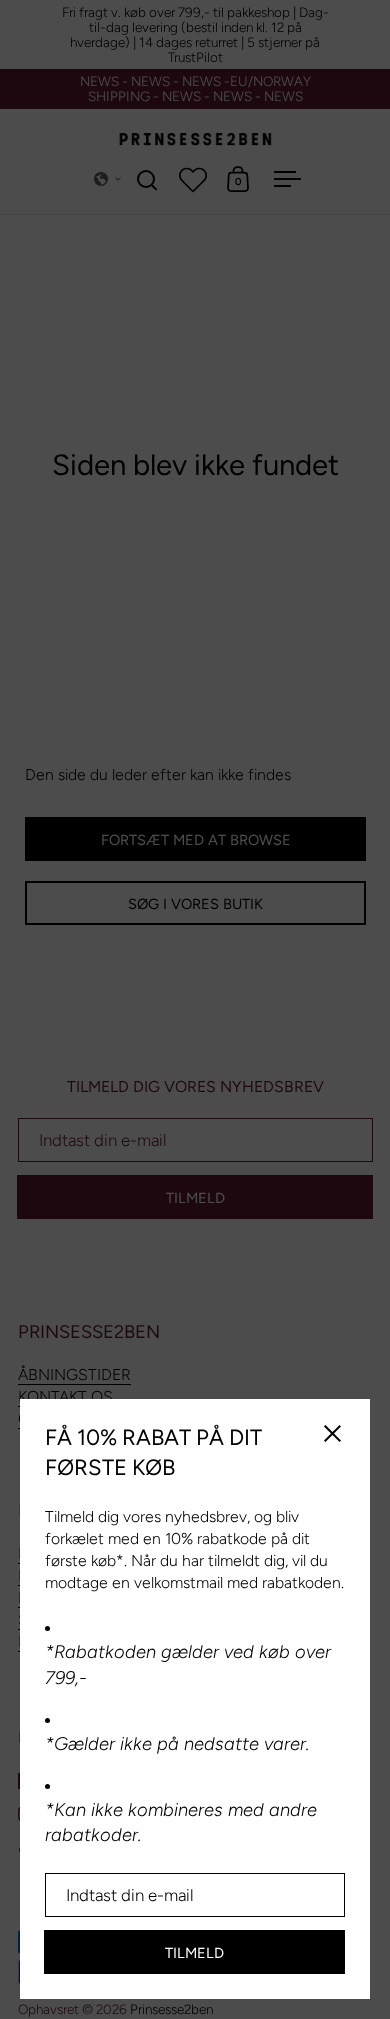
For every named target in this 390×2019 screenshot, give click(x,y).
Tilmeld (194, 1953)
